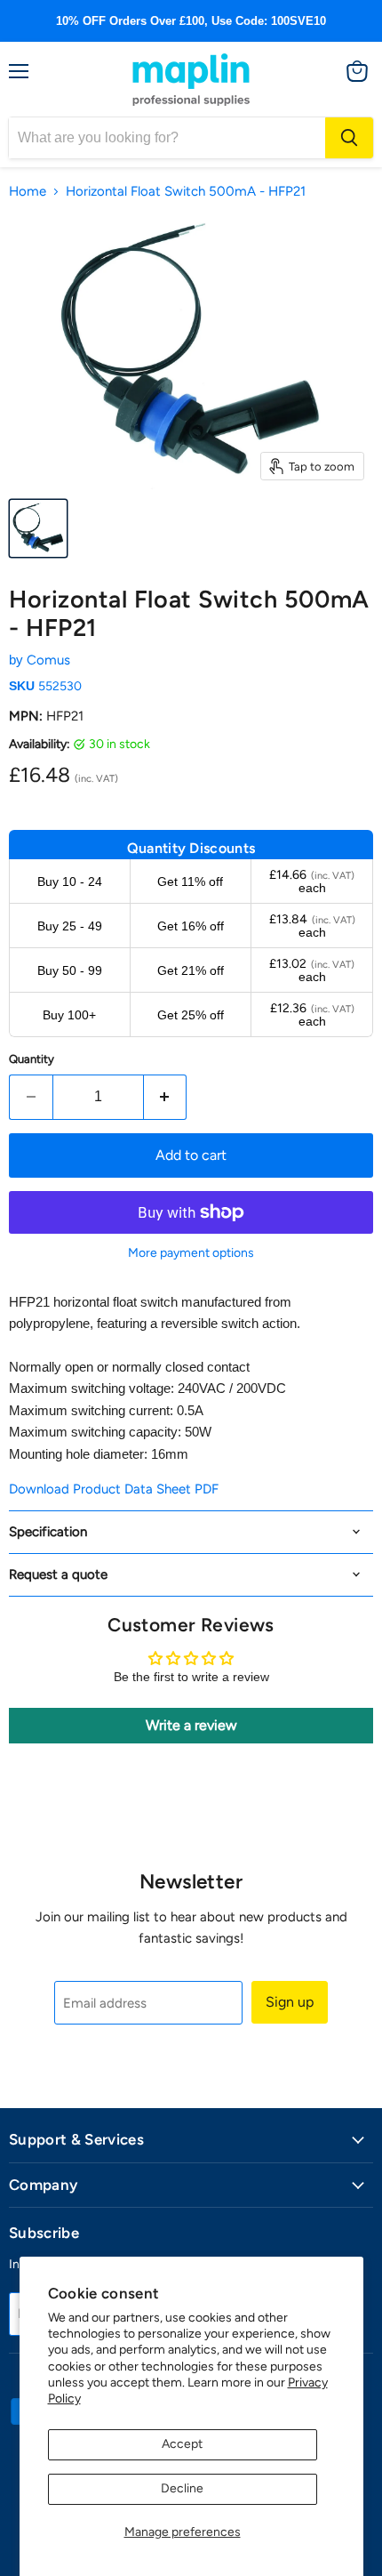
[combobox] (167, 138)
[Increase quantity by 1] (166, 1097)
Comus (48, 660)
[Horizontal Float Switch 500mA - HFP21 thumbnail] (38, 528)
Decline (182, 2488)
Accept (182, 2444)
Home (28, 192)
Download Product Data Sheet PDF (114, 1489)
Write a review (191, 1725)
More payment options (191, 1253)
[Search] (349, 138)
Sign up (290, 2002)
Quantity (32, 1059)
